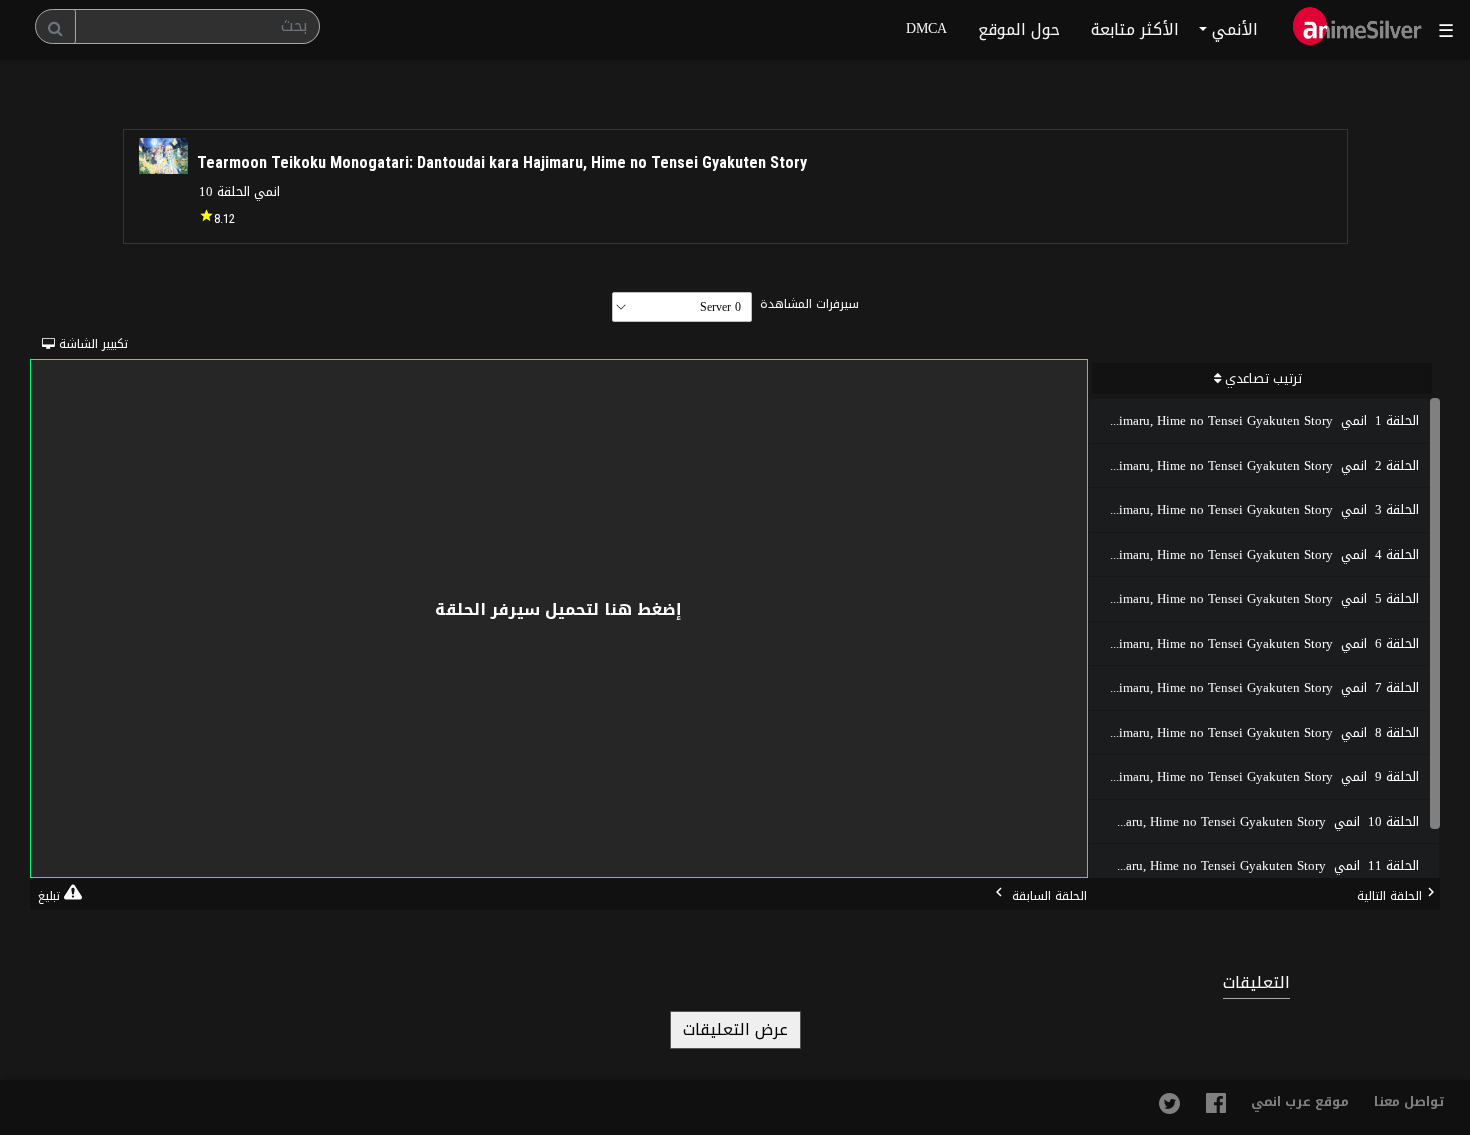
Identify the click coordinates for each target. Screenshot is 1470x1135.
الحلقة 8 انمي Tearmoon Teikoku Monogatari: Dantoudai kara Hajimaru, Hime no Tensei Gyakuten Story (1254, 732)
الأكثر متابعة (1135, 29)
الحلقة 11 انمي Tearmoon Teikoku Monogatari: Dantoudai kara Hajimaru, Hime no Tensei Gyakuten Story (1254, 865)
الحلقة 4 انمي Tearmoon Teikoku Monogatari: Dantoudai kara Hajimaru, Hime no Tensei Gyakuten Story (1254, 554)
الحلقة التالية (1389, 896)
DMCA (926, 28)
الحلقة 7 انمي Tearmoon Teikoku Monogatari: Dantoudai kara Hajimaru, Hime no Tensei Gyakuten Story (1254, 687)
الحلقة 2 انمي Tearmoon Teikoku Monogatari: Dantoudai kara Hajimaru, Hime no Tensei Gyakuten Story (1254, 465)
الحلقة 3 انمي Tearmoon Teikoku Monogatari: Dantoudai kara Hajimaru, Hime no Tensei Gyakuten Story (1254, 509)
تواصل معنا (1409, 1101)
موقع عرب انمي (1300, 1101)
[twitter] (1169, 1109)
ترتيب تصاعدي (1261, 378)
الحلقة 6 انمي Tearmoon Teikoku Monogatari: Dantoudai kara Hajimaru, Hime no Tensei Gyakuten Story (1254, 643)
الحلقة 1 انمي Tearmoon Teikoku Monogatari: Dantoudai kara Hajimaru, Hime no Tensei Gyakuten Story (1254, 420)
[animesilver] (1357, 30)
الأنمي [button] (1232, 29)
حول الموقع (1019, 29)
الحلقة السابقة (1047, 896)
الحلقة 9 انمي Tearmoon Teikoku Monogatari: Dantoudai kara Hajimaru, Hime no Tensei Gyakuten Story (1254, 776)
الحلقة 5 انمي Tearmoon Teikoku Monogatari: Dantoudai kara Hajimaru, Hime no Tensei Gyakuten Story (1254, 598)
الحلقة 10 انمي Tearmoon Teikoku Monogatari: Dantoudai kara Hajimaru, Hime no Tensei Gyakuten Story (1254, 821)
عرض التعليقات (735, 1029)
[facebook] (1216, 1108)
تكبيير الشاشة (60, 344)
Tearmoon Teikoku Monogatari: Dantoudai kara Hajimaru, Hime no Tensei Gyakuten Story (502, 162)
